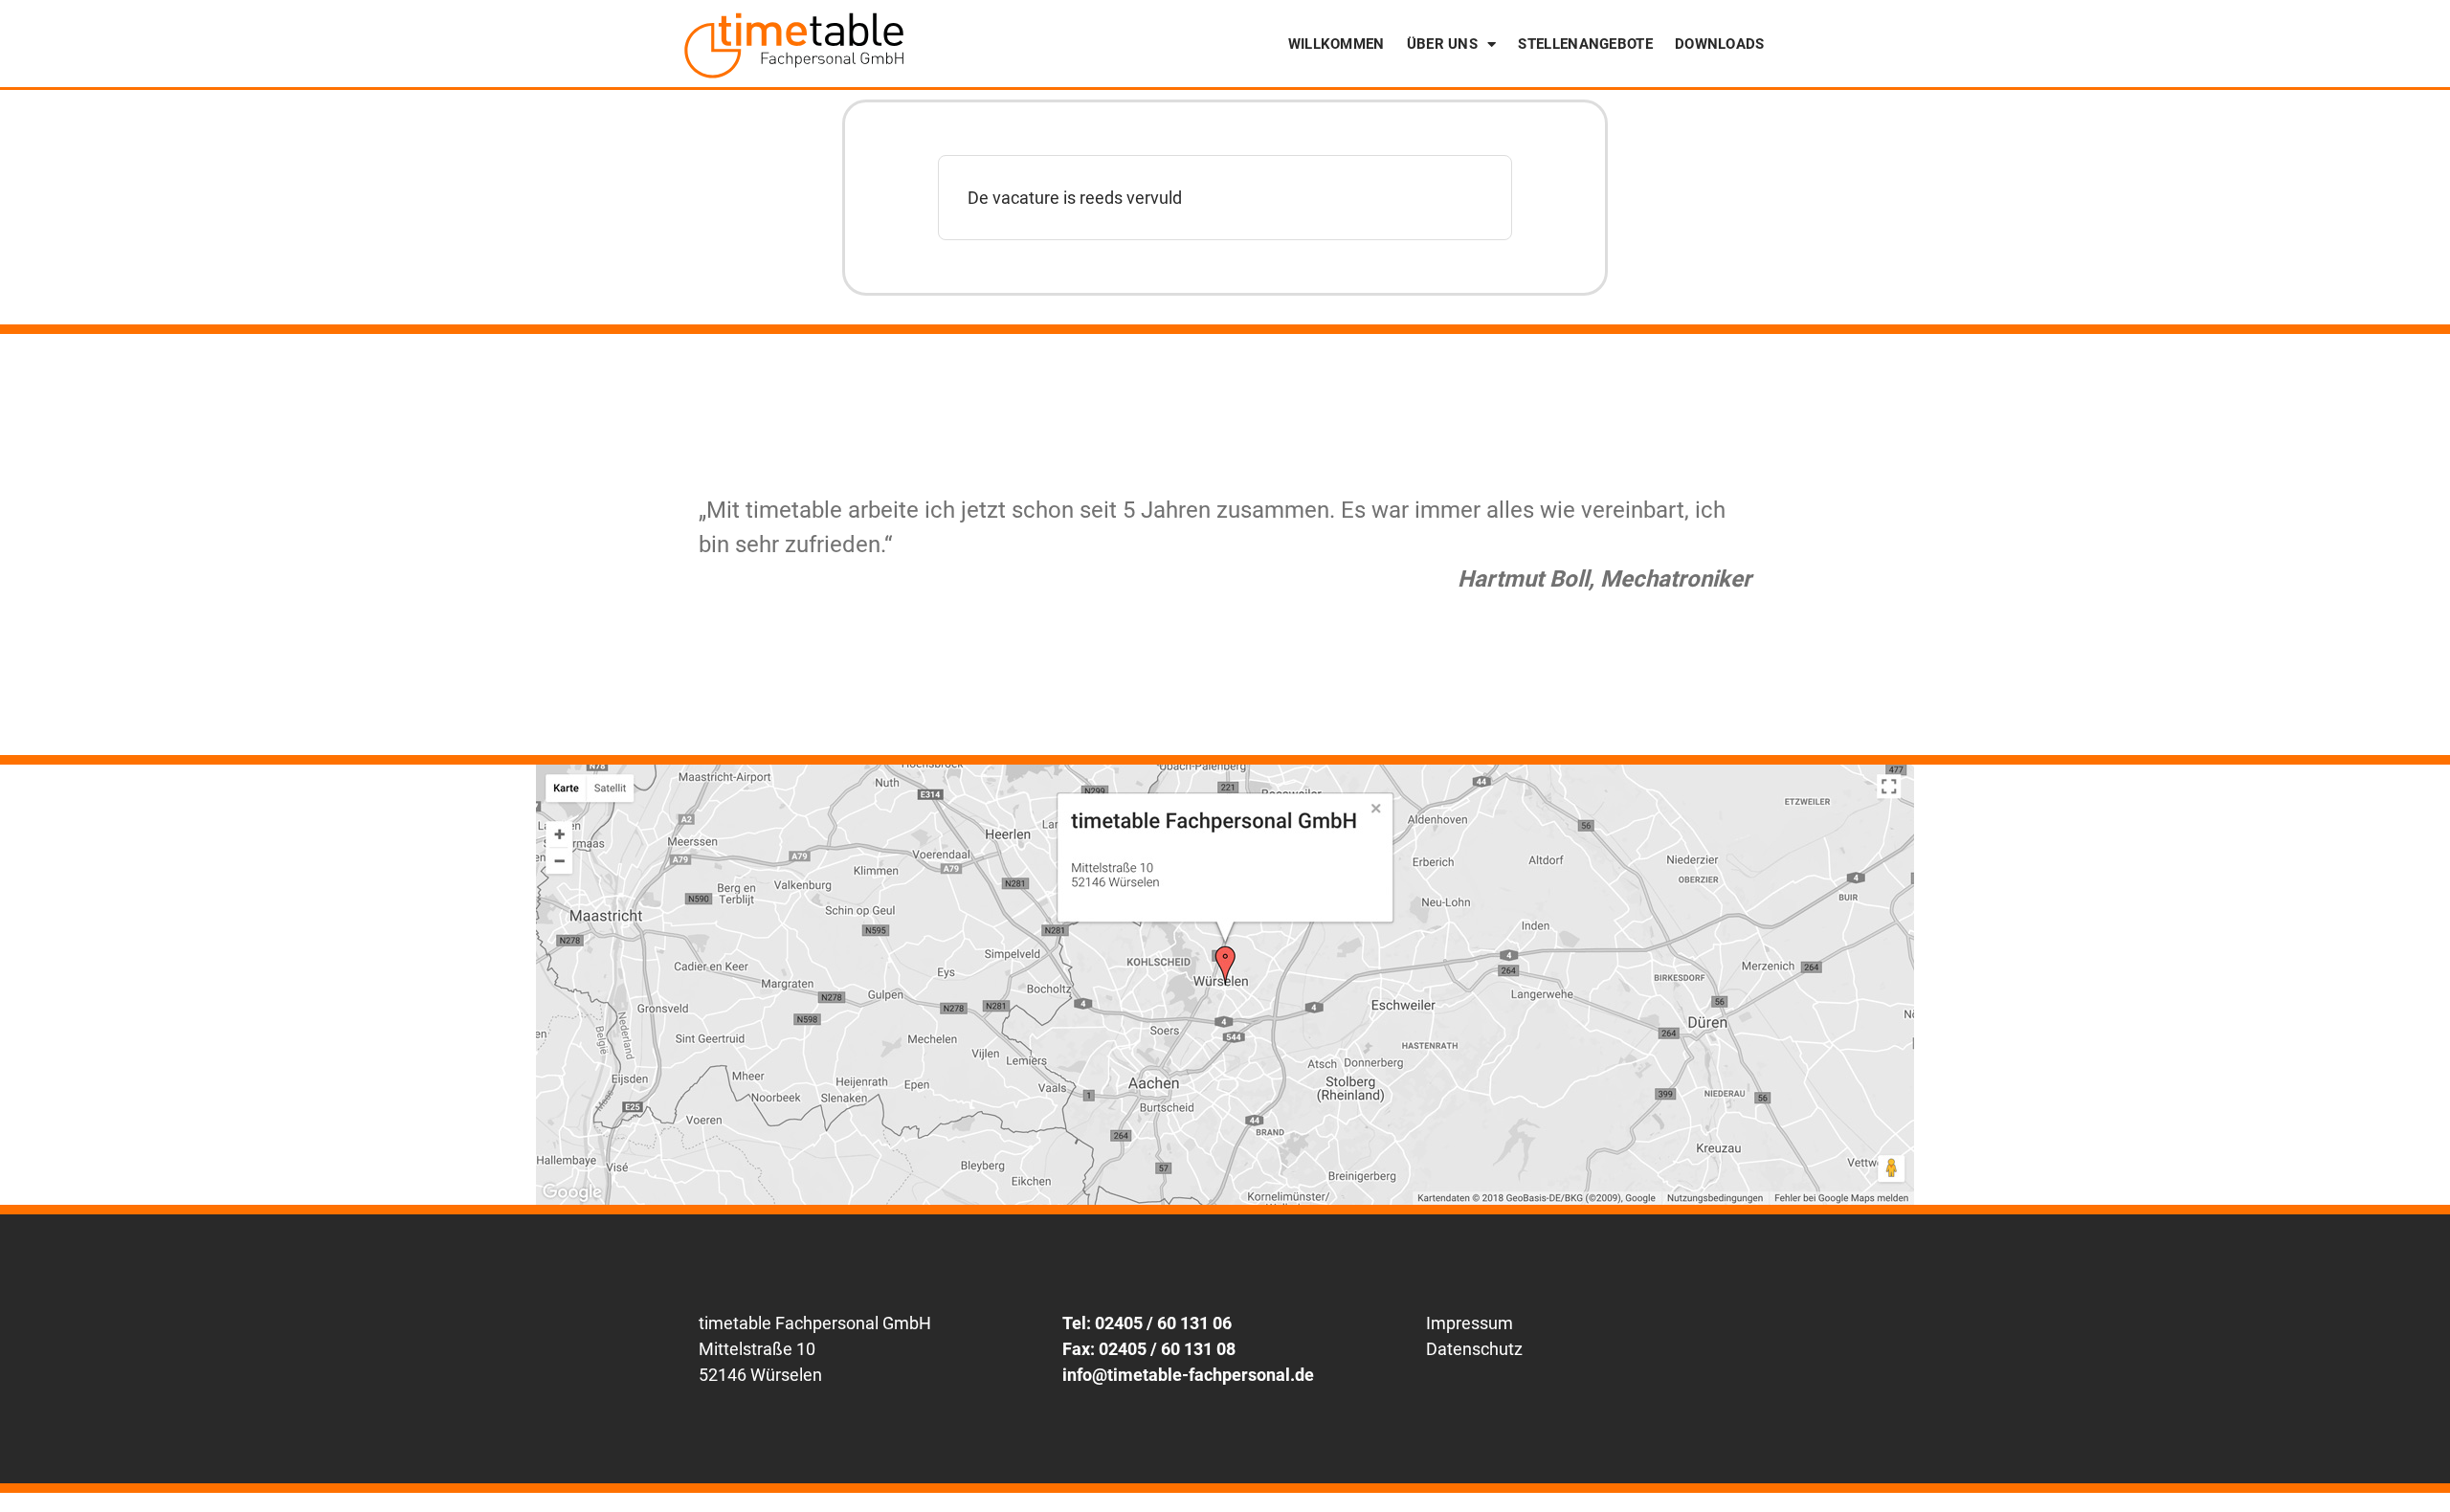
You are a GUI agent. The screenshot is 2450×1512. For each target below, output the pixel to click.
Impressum (1470, 1323)
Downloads (1720, 44)
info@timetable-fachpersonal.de (1188, 1375)
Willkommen (1336, 44)
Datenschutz (1474, 1349)
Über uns (1442, 44)
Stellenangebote (1585, 44)
